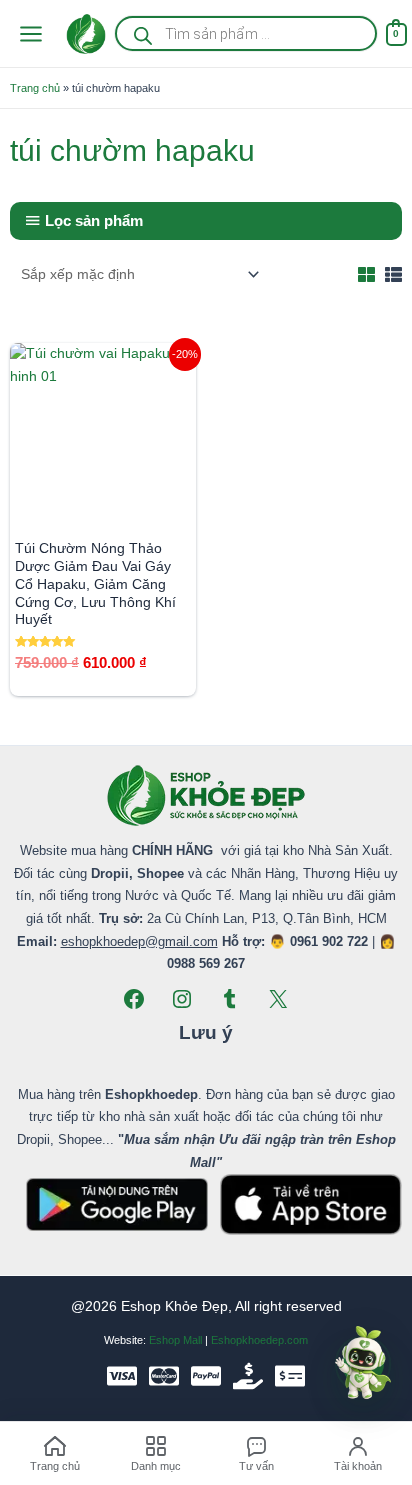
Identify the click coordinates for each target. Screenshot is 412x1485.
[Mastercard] (164, 1376)
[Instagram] (182, 999)
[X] (278, 999)
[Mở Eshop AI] (363, 1364)
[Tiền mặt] (248, 1376)
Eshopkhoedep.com (259, 1340)
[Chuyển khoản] (290, 1376)
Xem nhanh (103, 512)
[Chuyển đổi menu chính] (30, 33)
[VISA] (122, 1376)
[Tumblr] (230, 999)
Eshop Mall (175, 1340)
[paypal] (206, 1376)
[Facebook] (134, 999)
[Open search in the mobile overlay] (245, 33)
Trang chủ (35, 88)
